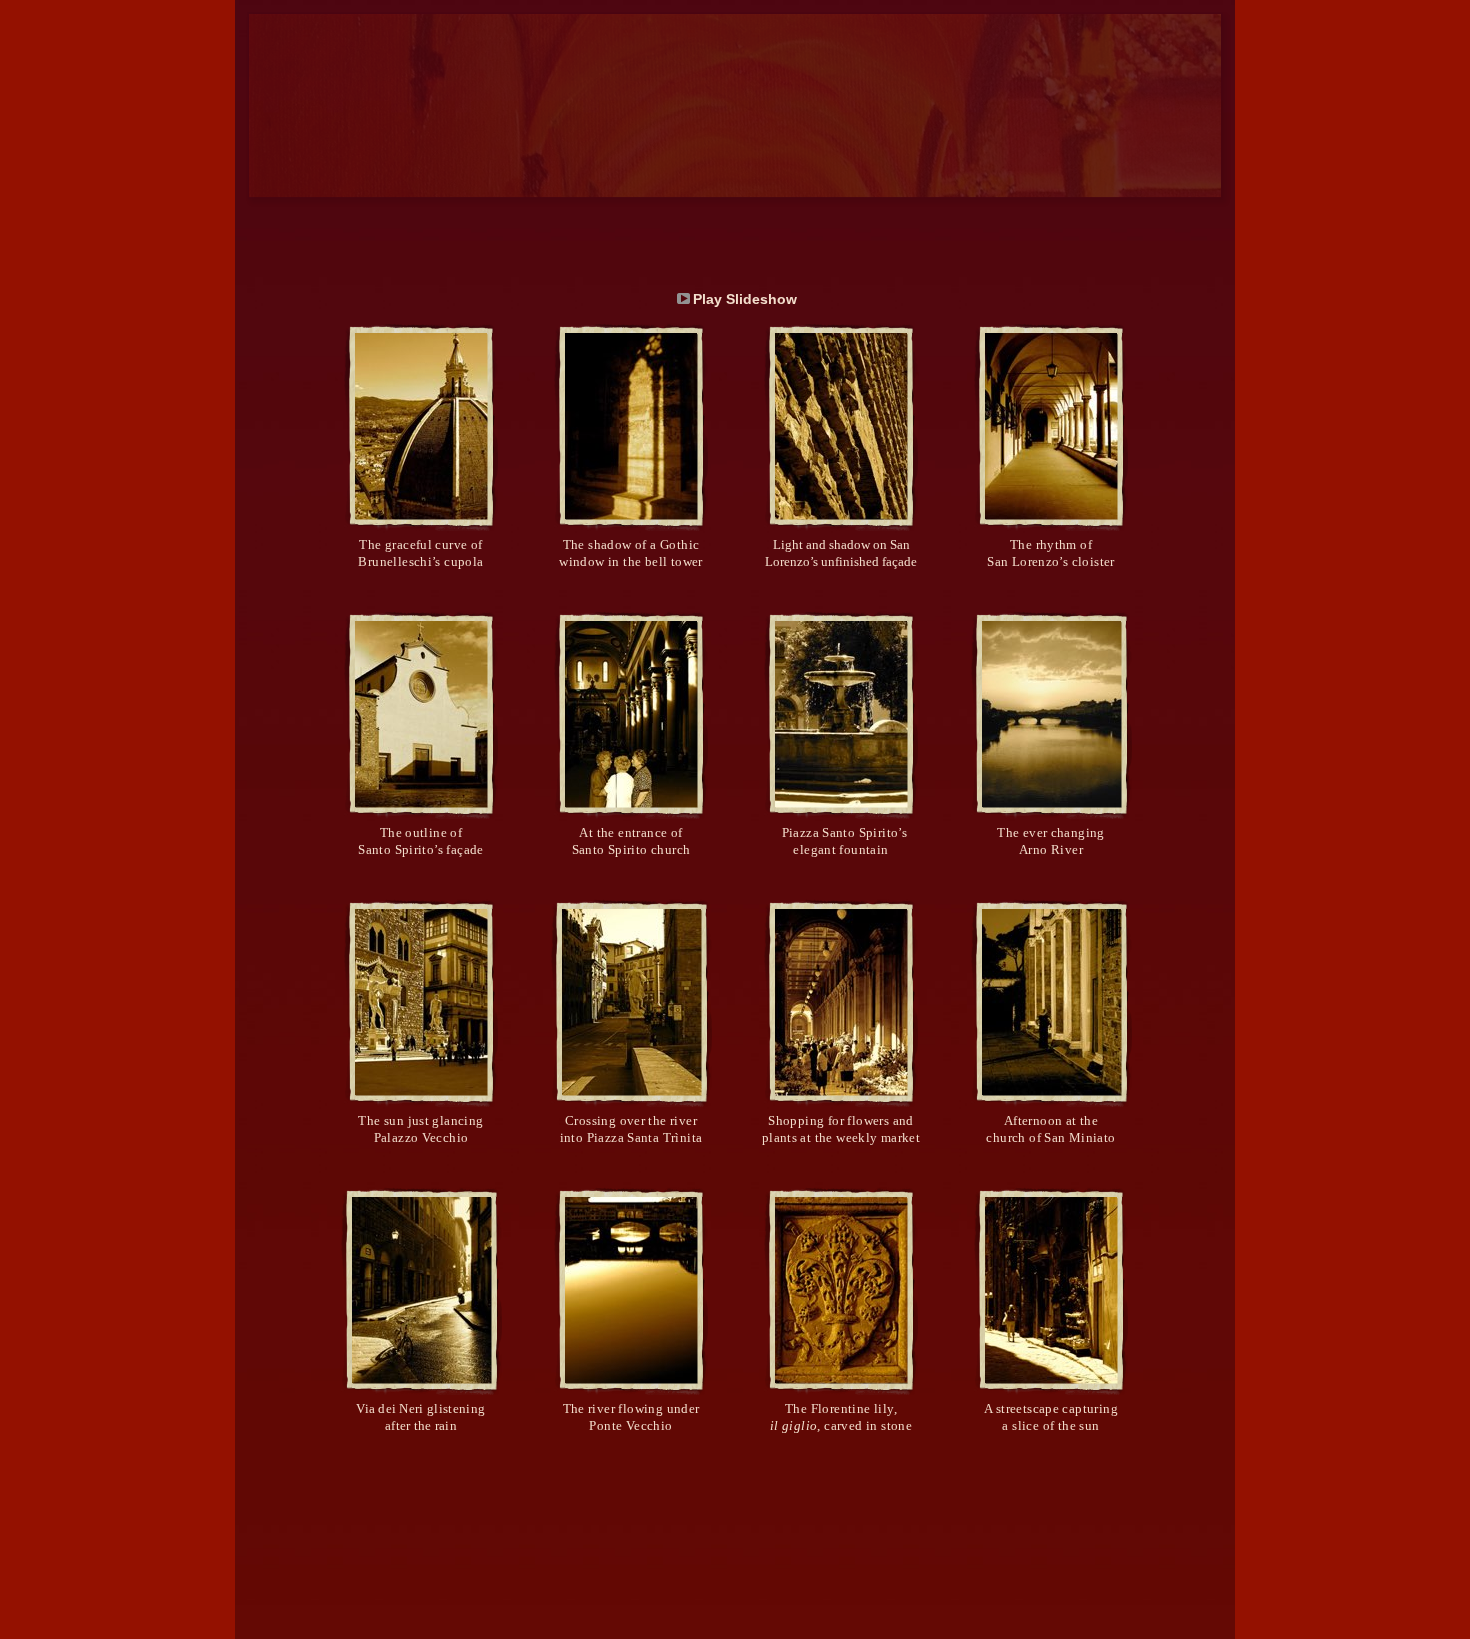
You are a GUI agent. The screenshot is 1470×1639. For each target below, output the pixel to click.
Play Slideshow (745, 299)
